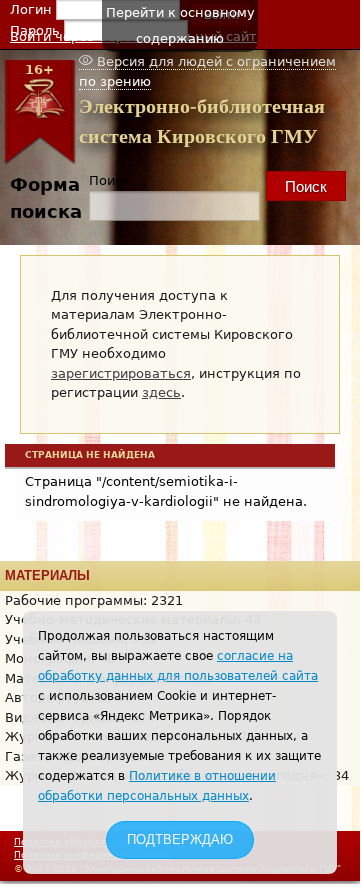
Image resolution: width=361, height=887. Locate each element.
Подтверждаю (180, 839)
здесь (161, 392)
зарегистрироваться (121, 373)
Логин (33, 9)
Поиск (109, 180)
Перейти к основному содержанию (180, 25)
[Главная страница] (39, 160)
